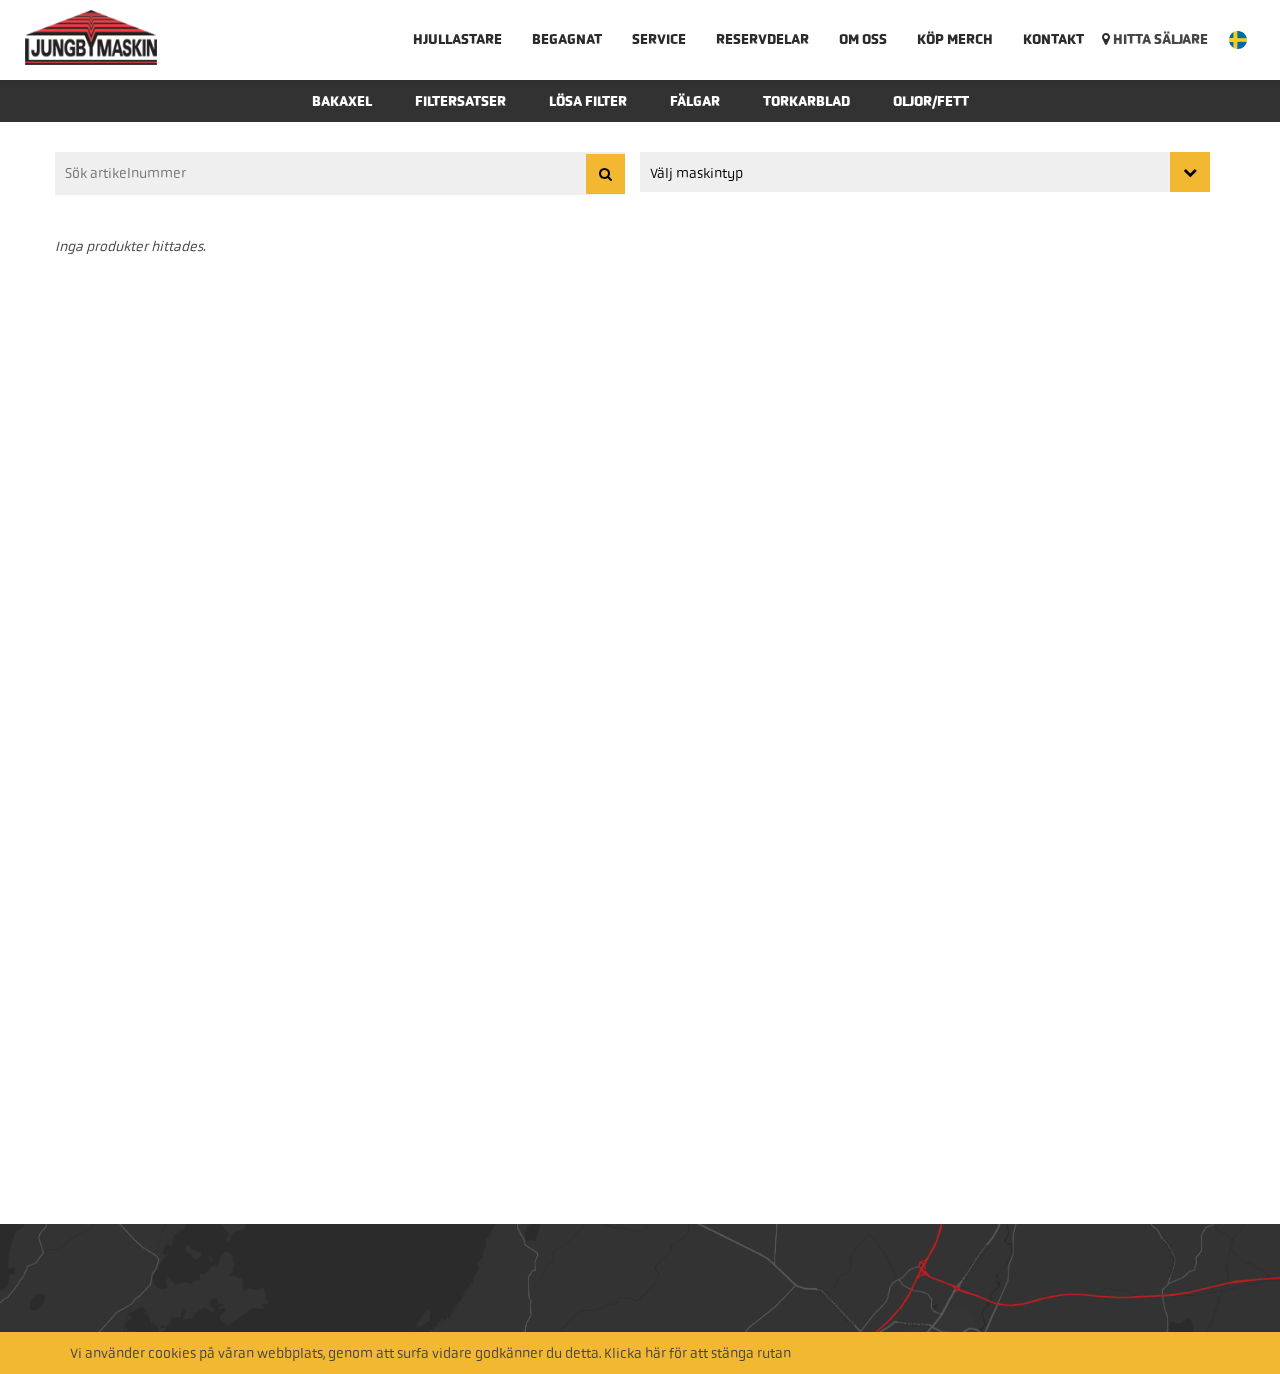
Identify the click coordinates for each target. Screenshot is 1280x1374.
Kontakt (1053, 39)
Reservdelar (762, 39)
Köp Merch (955, 39)
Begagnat (567, 39)
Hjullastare (457, 39)
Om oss (863, 39)
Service (659, 39)
